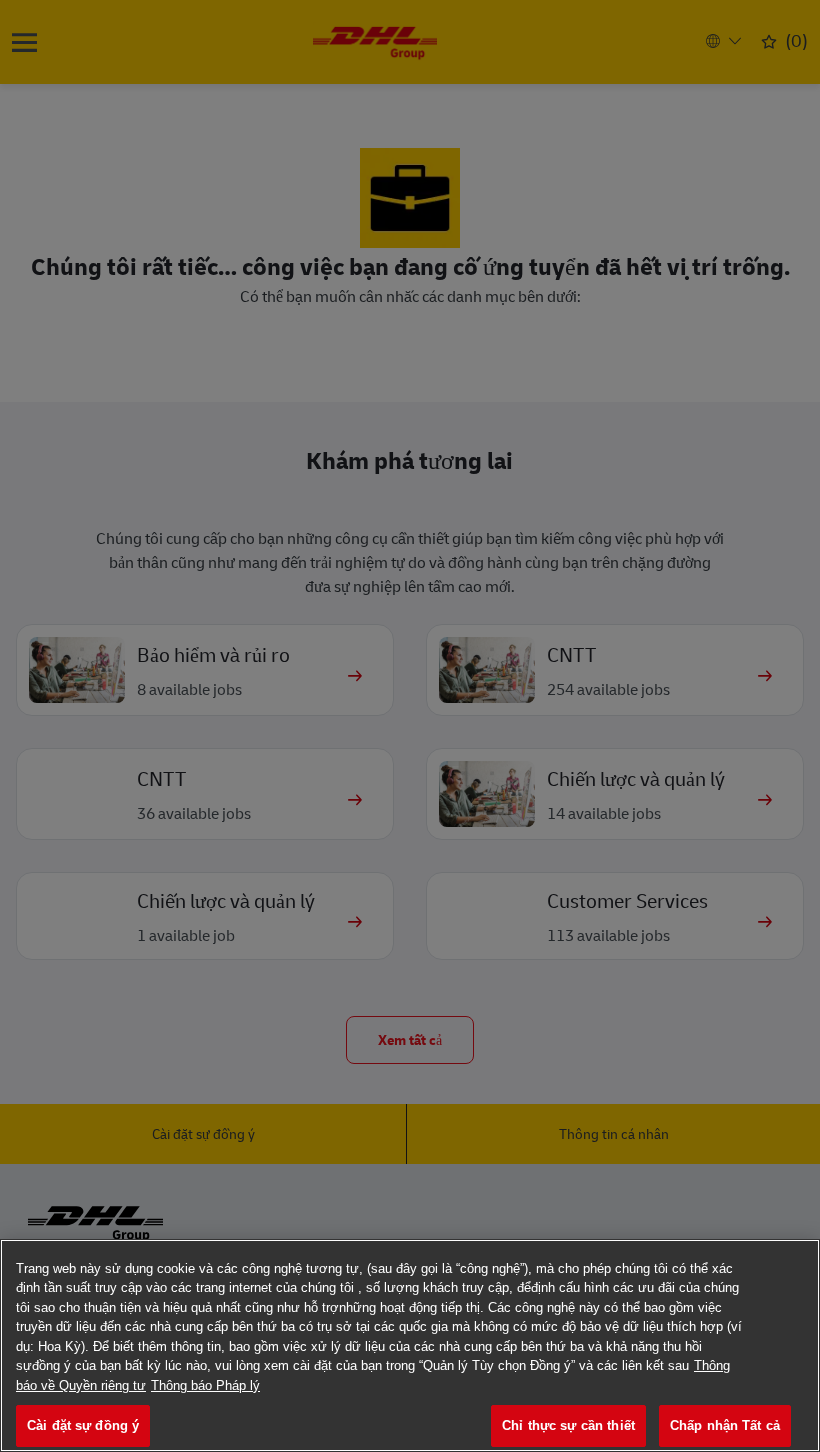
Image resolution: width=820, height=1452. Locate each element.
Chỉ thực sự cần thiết (568, 1425)
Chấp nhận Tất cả (725, 1425)
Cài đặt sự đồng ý (83, 1425)
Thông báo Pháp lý (205, 1385)
